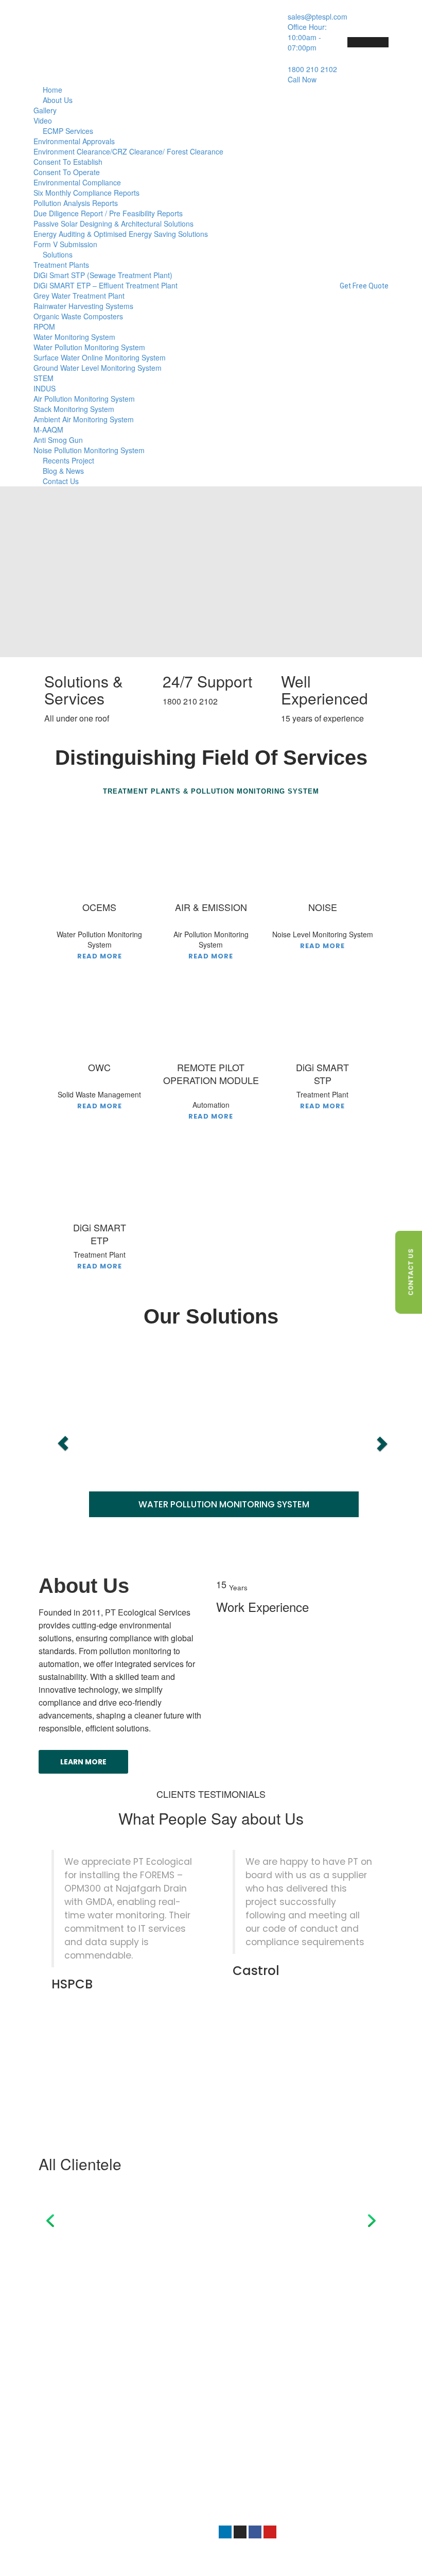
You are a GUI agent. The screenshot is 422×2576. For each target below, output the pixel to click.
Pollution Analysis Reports (76, 203)
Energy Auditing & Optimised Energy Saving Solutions (121, 234)
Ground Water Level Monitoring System (98, 368)
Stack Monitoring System (74, 409)
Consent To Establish (68, 162)
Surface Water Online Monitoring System (100, 357)
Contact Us (61, 481)
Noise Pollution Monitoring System (89, 450)
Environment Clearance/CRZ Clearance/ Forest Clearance (128, 151)
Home (52, 90)
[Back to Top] (400, 2559)
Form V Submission (65, 244)
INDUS (45, 388)
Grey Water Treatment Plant (79, 296)
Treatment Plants (61, 265)
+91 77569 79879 (248, 2459)
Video (43, 121)
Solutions (58, 254)
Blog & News (63, 471)
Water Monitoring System (74, 337)
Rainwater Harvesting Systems (83, 306)
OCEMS (58, 2435)
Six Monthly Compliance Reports (86, 193)
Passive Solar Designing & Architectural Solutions (113, 224)
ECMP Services (68, 131)
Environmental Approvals (74, 141)
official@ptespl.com (252, 2492)
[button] (50, 2220)
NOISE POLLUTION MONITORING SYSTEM (306, 1505)
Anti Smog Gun (58, 440)
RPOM (44, 327)
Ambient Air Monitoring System (84, 419)
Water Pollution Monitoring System (89, 347)
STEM (43, 378)
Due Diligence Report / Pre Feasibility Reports (108, 213)
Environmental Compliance (77, 182)
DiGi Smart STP (71, 2424)
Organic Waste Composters (78, 316)
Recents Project (68, 460)
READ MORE (100, 956)
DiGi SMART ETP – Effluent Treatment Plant (105, 285)
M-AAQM (48, 430)
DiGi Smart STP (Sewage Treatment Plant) (103, 275)
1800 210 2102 (243, 2470)
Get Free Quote (364, 286)
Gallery (45, 110)
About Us (58, 100)
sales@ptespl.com (250, 2480)
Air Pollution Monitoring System (84, 399)
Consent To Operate (67, 172)
